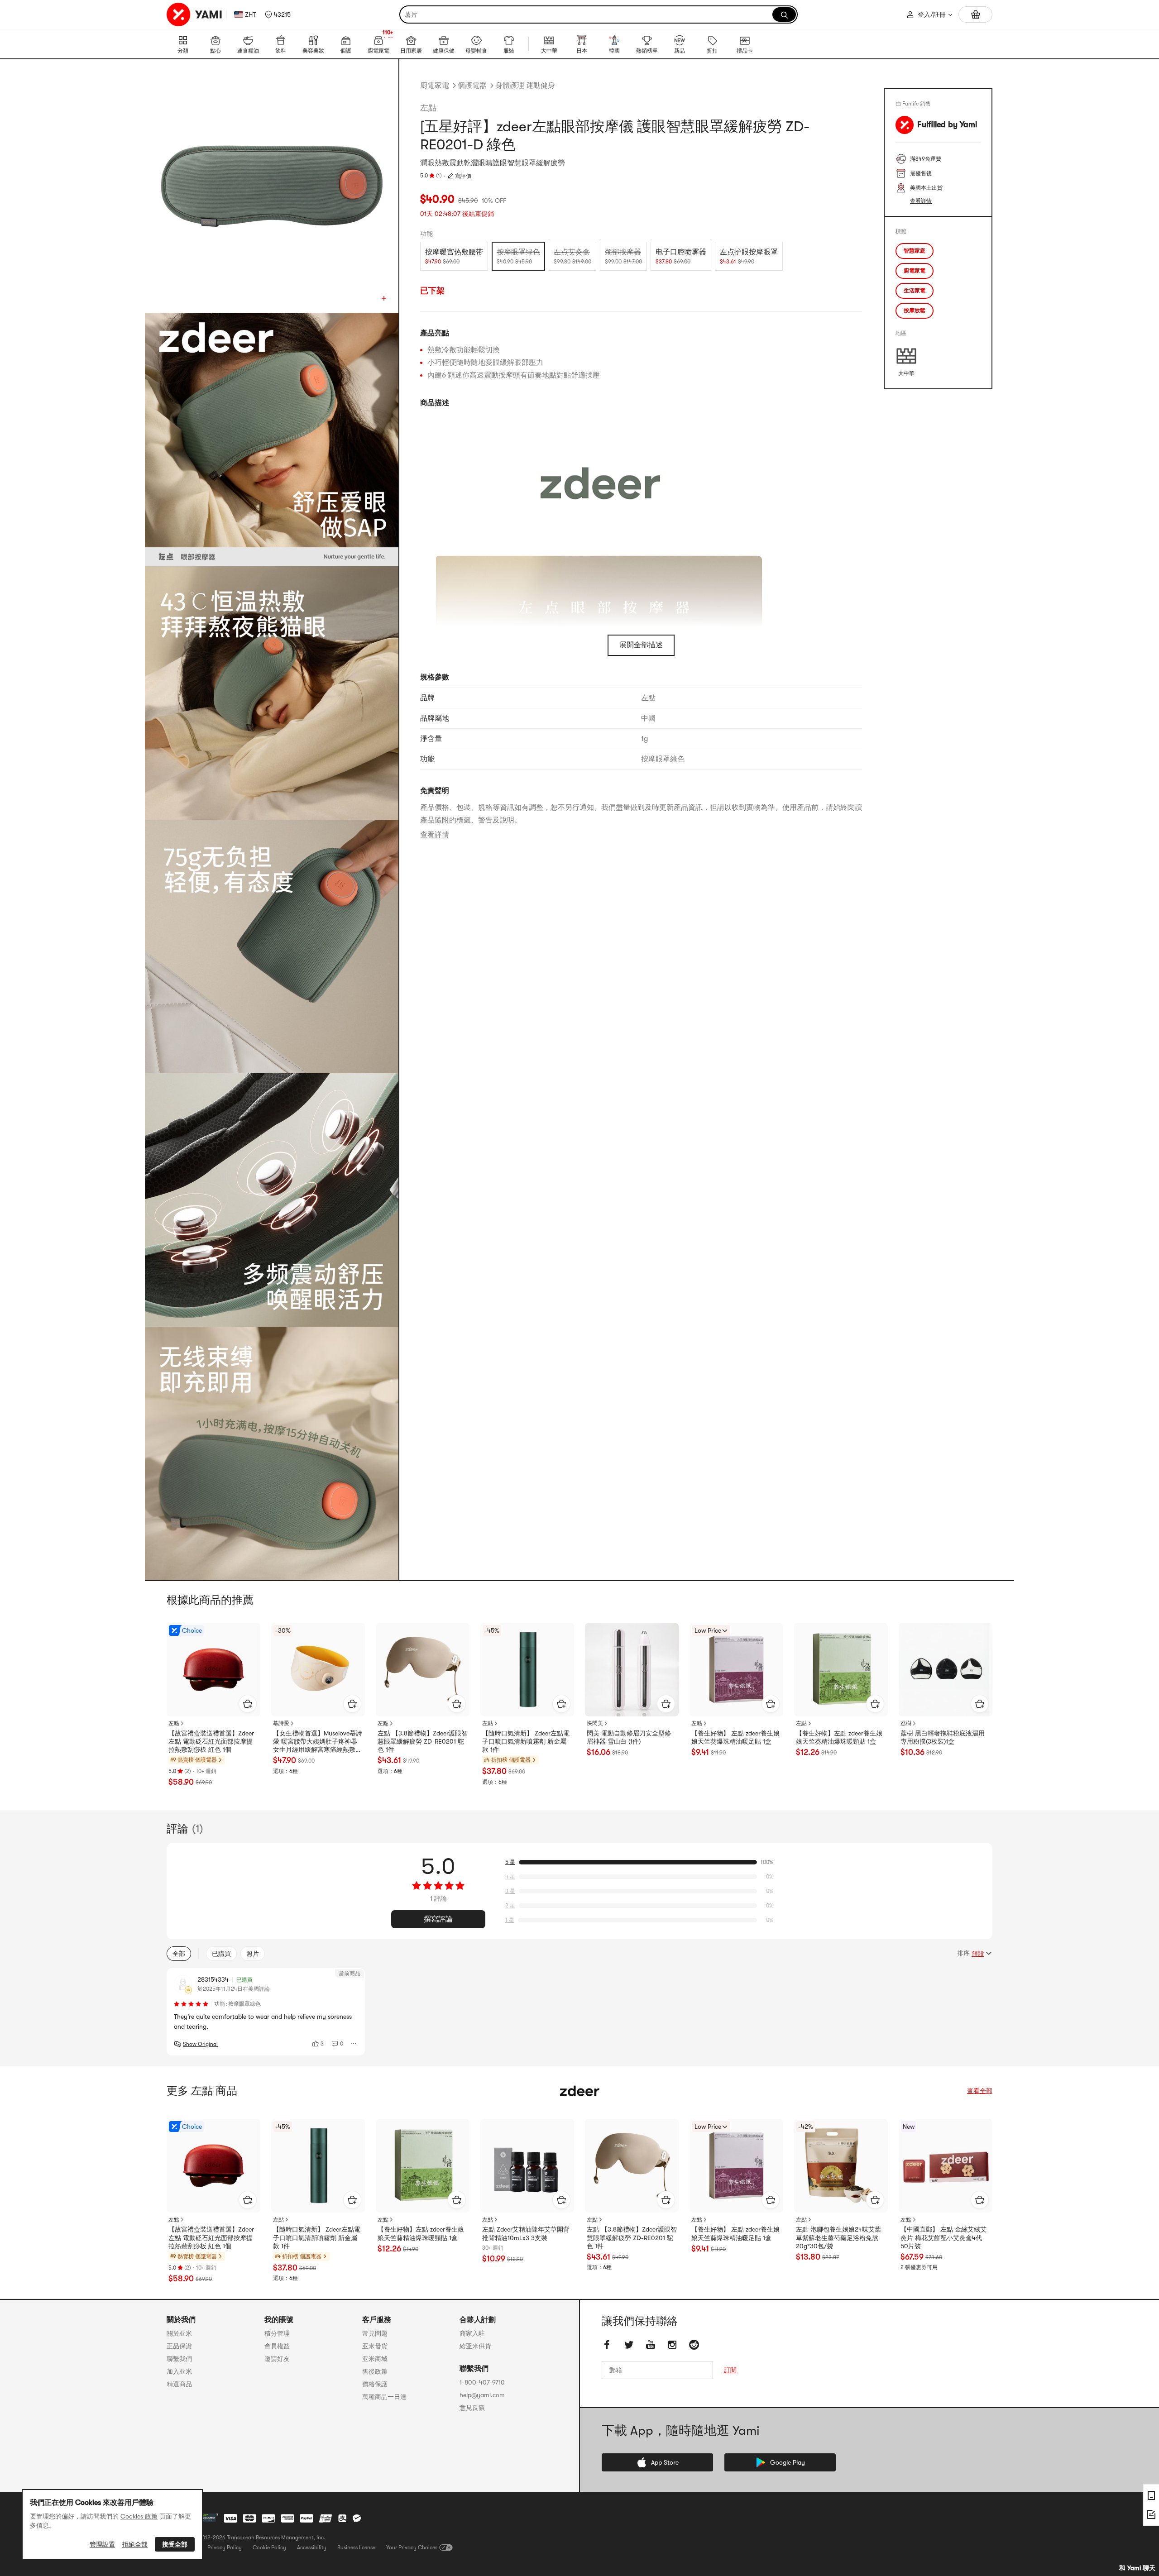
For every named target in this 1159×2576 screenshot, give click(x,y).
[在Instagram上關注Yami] (672, 2345)
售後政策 (375, 2371)
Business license (356, 2547)
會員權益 (277, 2346)
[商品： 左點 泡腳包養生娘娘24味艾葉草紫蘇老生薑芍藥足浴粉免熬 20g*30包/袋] (841, 2166)
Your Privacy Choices (412, 2547)
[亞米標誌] (195, 14)
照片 (253, 1954)
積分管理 (277, 2333)
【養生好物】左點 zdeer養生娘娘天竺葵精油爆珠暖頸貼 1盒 (839, 1737)
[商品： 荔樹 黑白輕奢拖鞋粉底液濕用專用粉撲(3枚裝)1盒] (946, 1670)
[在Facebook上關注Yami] (607, 2345)
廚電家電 (435, 86)
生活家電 (915, 291)
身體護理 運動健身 (525, 86)
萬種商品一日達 (384, 2397)
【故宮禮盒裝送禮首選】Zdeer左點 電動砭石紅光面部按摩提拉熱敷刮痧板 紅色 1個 (211, 1741)
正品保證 (179, 2346)
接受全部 (175, 2544)
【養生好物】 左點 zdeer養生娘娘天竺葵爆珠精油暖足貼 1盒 (735, 1737)
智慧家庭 (915, 251)
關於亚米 (179, 2333)
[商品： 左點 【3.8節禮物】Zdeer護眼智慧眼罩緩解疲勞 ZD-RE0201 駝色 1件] (423, 1670)
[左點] (579, 2091)
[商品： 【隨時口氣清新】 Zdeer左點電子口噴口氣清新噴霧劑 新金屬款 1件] (527, 1670)
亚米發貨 (375, 2346)
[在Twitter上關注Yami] (629, 2345)
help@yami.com (482, 2395)
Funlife (910, 104)
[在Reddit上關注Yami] (694, 2345)
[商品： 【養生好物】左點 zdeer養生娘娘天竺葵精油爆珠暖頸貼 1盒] (841, 1670)
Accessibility (312, 2547)
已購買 (221, 1954)
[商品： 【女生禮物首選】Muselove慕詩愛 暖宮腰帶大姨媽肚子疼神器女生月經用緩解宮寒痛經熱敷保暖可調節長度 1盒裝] (318, 1670)
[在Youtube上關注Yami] (651, 2345)
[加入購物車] (248, 1704)
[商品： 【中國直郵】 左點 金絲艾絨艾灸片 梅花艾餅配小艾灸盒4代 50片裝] (946, 2166)
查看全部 (980, 2091)
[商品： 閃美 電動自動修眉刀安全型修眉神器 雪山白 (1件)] (632, 1670)
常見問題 (375, 2333)
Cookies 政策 (139, 2516)
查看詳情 (435, 835)
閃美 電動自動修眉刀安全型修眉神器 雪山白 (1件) (629, 1737)
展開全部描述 (641, 645)
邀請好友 (277, 2359)
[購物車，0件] (975, 14)
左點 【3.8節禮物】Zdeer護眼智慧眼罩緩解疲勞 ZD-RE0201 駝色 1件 (423, 1741)
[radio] (454, 256)
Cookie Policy (269, 2547)
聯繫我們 (179, 2359)
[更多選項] (354, 2044)
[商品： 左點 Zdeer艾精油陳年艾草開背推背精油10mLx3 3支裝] (527, 2166)
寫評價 (463, 176)
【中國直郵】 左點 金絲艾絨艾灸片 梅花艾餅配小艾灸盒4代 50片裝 (943, 2237)
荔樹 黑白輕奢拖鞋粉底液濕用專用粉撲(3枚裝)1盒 (943, 1737)
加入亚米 (179, 2371)
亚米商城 (375, 2359)
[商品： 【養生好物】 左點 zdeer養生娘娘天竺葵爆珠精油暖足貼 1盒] (736, 1670)
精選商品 (179, 2384)
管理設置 (102, 2544)
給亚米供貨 (475, 2346)
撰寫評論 (438, 1919)
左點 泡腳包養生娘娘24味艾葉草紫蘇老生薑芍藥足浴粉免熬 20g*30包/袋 (838, 2237)
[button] (278, 14)
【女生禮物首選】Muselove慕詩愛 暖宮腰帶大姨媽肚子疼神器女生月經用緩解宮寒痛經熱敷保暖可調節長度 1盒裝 (318, 1742)
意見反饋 (472, 2408)
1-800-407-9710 (482, 2382)
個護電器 (472, 86)
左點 (428, 108)
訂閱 (730, 2370)
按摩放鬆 (915, 311)
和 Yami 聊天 (1137, 2568)
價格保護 (375, 2384)
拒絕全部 (135, 2544)
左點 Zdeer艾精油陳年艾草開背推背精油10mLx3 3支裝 (526, 2233)
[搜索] (784, 14)
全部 (179, 1954)
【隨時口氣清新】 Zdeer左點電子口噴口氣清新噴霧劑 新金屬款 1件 (526, 1741)
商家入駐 (472, 2333)
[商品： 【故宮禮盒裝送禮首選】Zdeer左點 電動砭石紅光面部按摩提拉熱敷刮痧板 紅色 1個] (213, 1670)
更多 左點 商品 (202, 2091)
